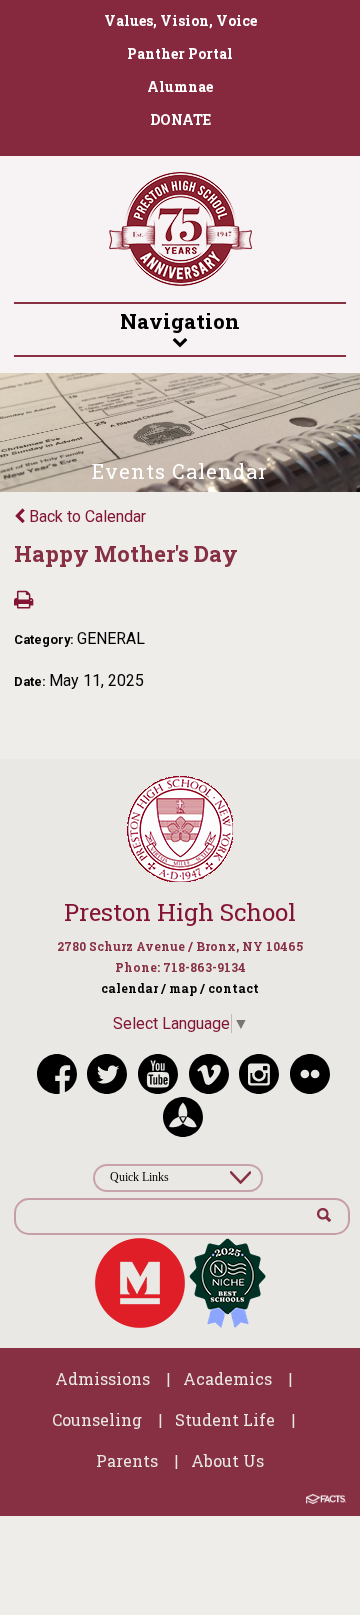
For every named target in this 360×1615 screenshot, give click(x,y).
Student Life (225, 1419)
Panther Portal (180, 53)
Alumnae (180, 86)
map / (187, 988)
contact (233, 988)
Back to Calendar (85, 516)
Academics (227, 1378)
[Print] (23, 601)
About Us (227, 1460)
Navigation (180, 321)
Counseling (97, 1419)
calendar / (133, 988)
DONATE (180, 119)
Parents (127, 1460)
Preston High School (180, 912)
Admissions (102, 1378)
